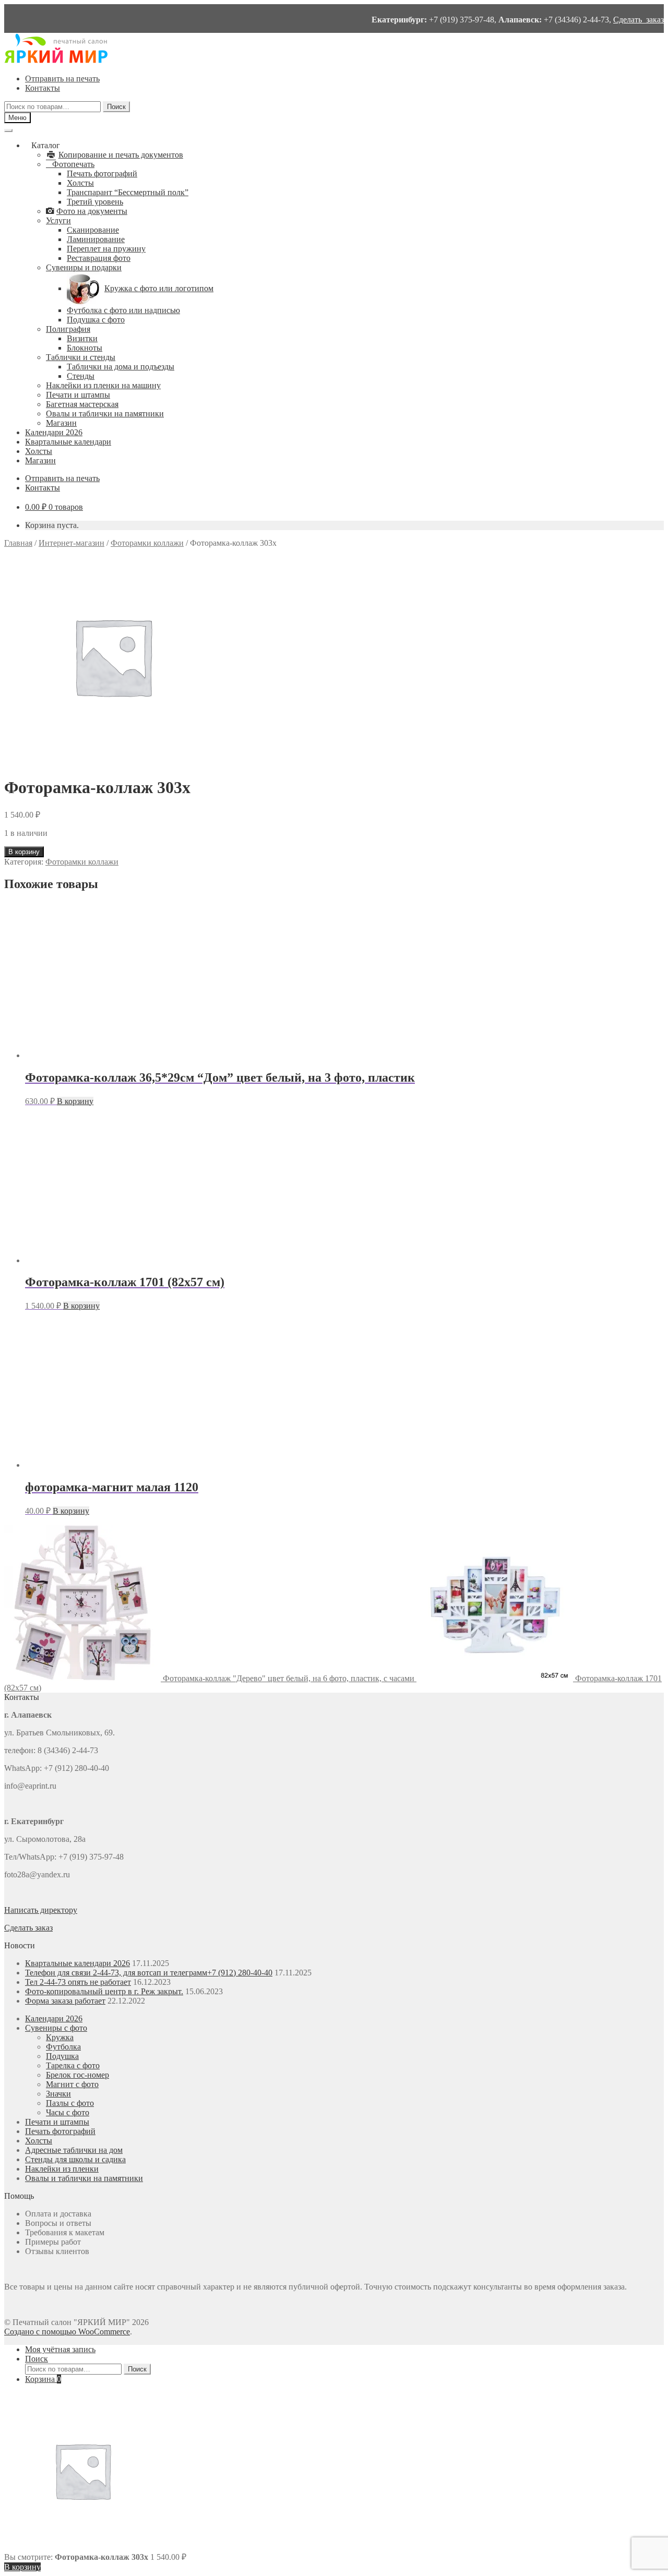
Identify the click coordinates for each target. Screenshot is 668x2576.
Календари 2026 (54, 432)
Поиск (116, 107)
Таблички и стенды (81, 357)
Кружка (60, 2037)
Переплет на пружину (106, 249)
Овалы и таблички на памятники (105, 414)
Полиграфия (68, 329)
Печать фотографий (102, 173)
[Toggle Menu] (8, 130)
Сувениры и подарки (84, 267)
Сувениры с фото (56, 2028)
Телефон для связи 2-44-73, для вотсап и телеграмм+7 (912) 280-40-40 (149, 1973)
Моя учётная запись (60, 2349)
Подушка (62, 2056)
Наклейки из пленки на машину (103, 385)
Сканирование (93, 230)
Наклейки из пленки (62, 2169)
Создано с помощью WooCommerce (67, 2332)
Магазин (61, 423)
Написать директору (41, 1910)
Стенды (81, 376)
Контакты (43, 88)
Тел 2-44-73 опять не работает (78, 1982)
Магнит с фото (72, 2084)
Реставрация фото (99, 258)
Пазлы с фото (70, 2103)
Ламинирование (96, 239)
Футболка (63, 2047)
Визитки (82, 338)
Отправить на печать (62, 79)
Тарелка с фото (73, 2065)
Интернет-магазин (71, 543)
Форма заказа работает (65, 2001)
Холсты (80, 183)
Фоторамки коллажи (147, 543)
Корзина (43, 2379)
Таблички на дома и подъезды (121, 367)
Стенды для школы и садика (75, 2159)
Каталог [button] (46, 145)
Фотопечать (73, 164)
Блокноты (85, 348)
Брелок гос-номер (77, 2075)
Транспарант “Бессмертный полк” (128, 192)
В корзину (24, 852)
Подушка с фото (96, 320)
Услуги (58, 220)
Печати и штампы (78, 395)
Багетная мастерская (82, 404)
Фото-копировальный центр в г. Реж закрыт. (104, 1991)
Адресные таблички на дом (74, 2150)
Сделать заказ (639, 20)
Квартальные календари (68, 442)
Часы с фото (68, 2112)
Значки (58, 2094)
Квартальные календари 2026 (77, 1963)
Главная (18, 543)
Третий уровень (95, 202)
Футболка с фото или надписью (123, 310)
